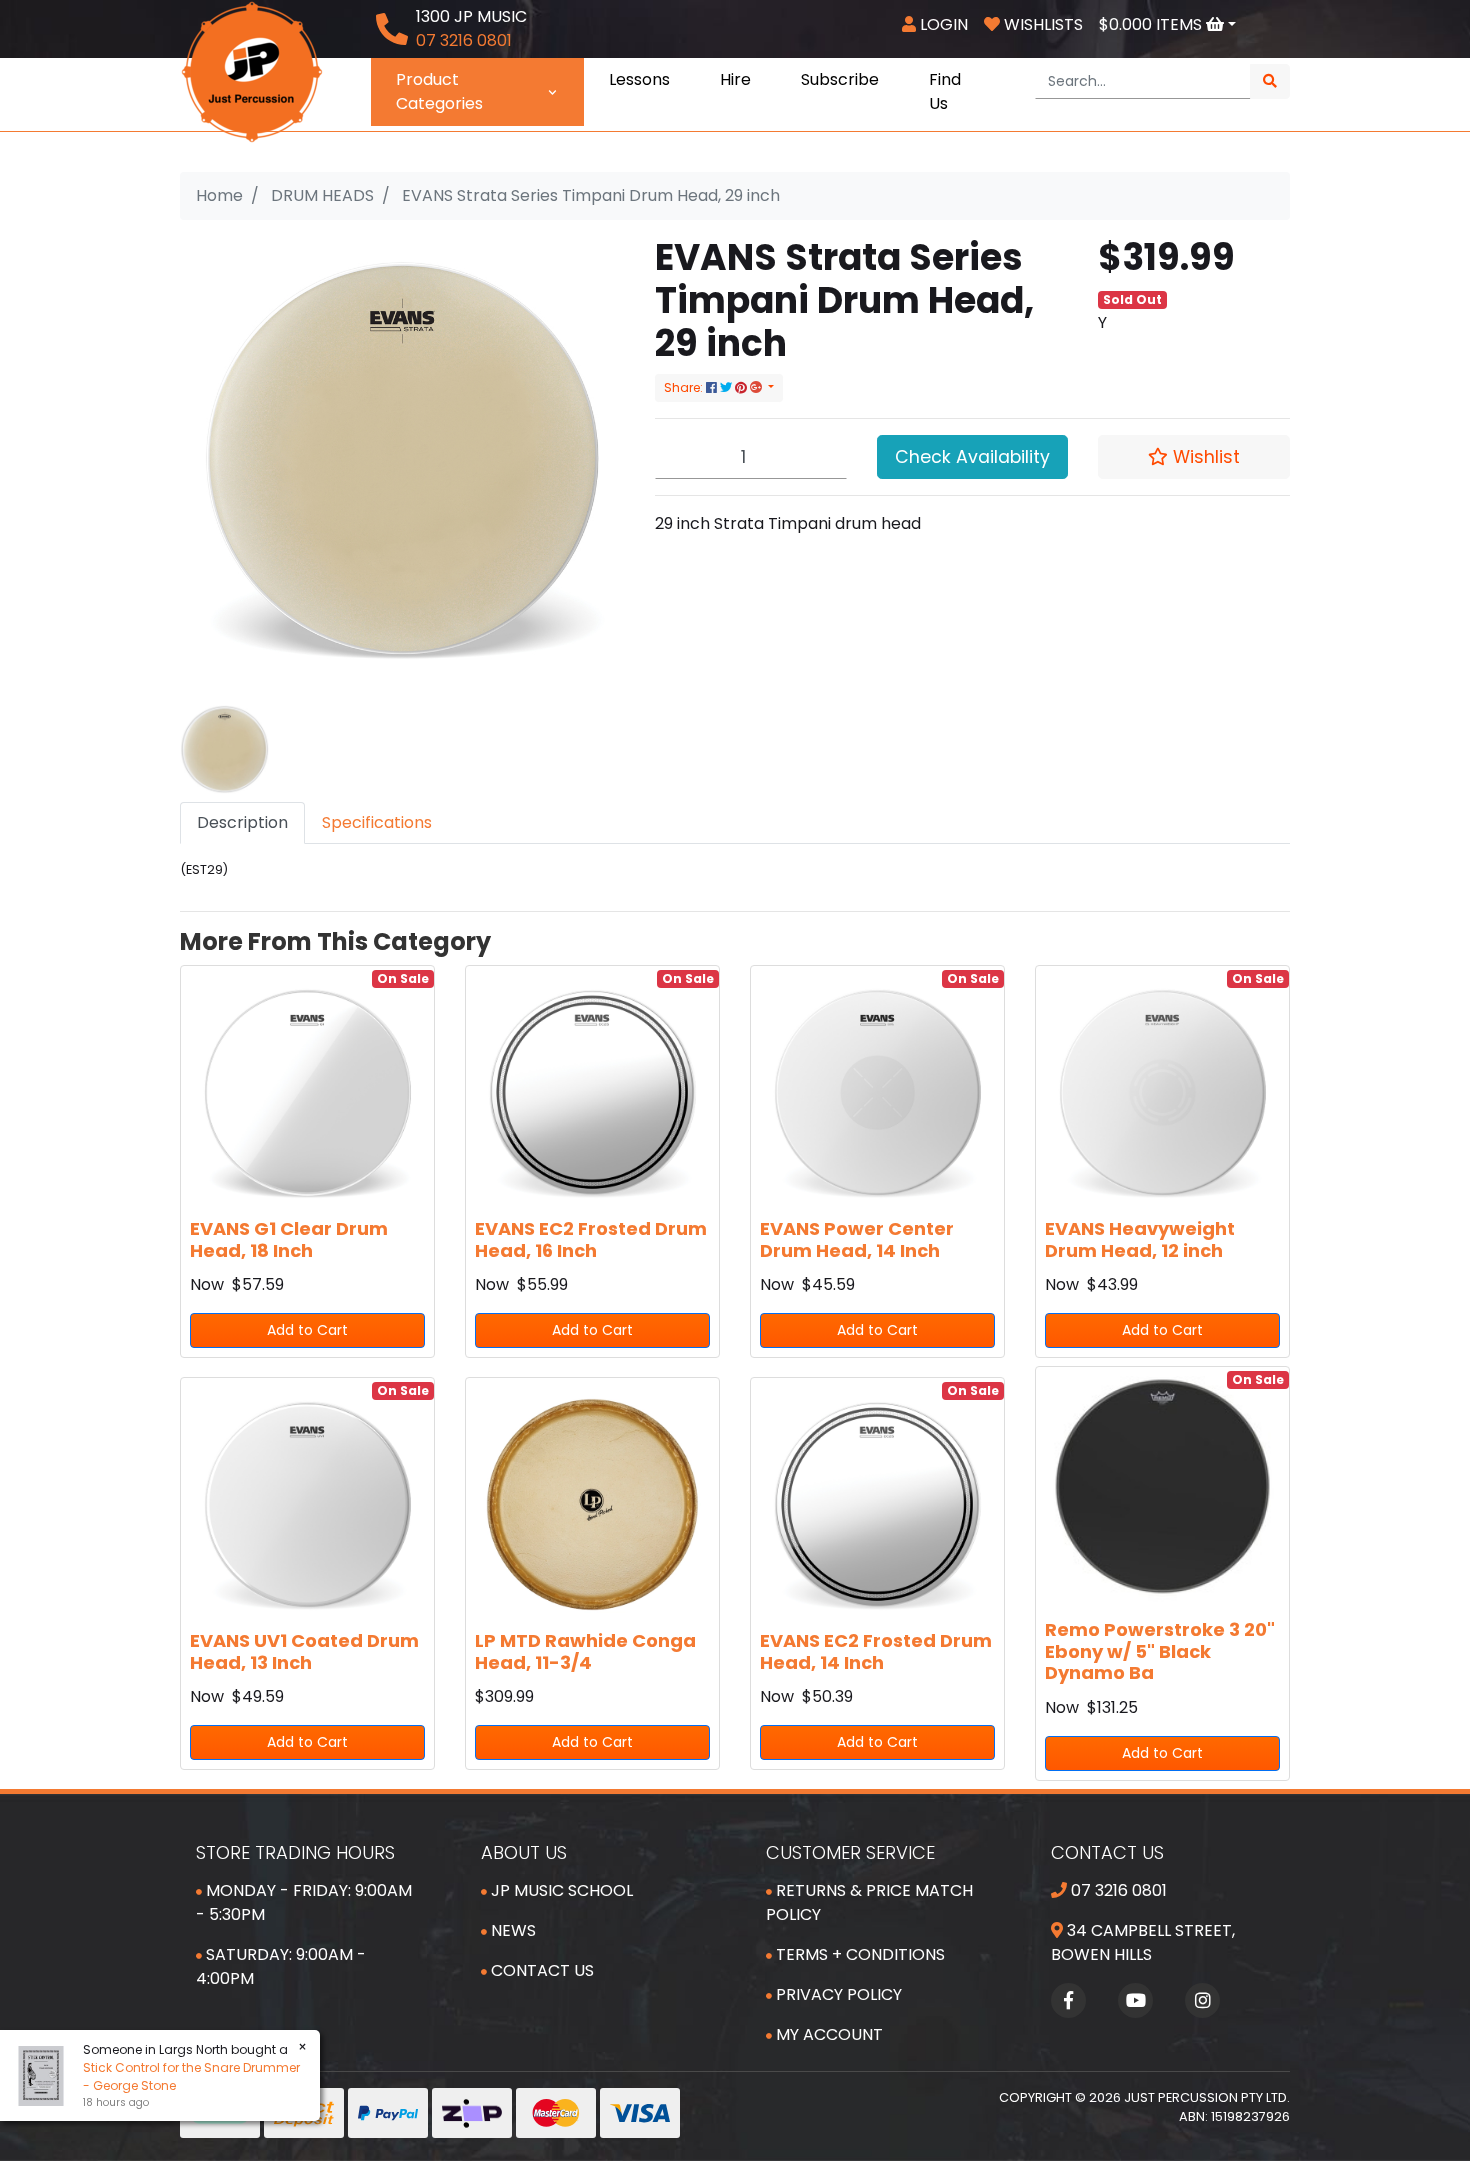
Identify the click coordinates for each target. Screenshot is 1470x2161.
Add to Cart (307, 1330)
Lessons (639, 79)
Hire (735, 79)
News (511, 1930)
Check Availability (972, 457)
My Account (827, 2034)
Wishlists (1041, 24)
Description (242, 822)
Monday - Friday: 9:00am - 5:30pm (304, 1902)
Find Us (945, 91)
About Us (524, 1852)
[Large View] (224, 748)
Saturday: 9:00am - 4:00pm (281, 1966)
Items (1152, 24)
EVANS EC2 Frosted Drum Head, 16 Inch (591, 1239)
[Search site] (1270, 81)
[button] (1194, 457)
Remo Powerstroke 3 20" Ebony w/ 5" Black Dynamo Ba (1160, 1651)
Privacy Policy (837, 1994)
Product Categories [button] (439, 91)
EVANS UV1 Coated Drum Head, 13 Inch (304, 1651)
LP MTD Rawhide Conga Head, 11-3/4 (585, 1651)
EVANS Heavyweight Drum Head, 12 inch (1140, 1239)
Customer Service (850, 1852)
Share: (685, 387)
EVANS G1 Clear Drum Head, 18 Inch (289, 1239)
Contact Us (540, 1970)
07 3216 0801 (1117, 1890)
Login (942, 24)
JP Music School (560, 1890)
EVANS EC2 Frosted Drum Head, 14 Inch (876, 1651)
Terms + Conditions (858, 1954)
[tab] (242, 823)
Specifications (377, 822)
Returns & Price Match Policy (869, 1902)
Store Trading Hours (295, 1852)
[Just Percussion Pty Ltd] (252, 70)
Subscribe (840, 79)
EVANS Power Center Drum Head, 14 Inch (857, 1239)
